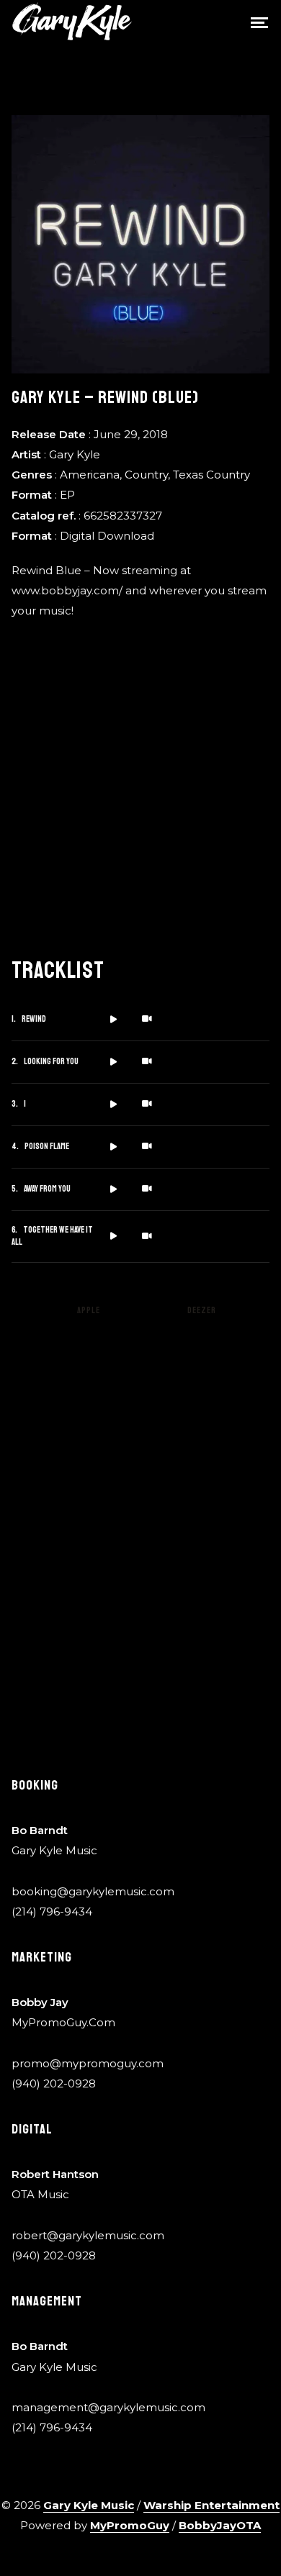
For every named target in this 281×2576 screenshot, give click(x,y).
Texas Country (211, 475)
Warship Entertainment (211, 2505)
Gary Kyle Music (89, 2505)
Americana (90, 475)
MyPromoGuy (130, 2525)
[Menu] (259, 22)
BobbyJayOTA (220, 2525)
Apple (89, 1311)
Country (146, 475)
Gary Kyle (75, 454)
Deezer (202, 1311)
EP (67, 495)
